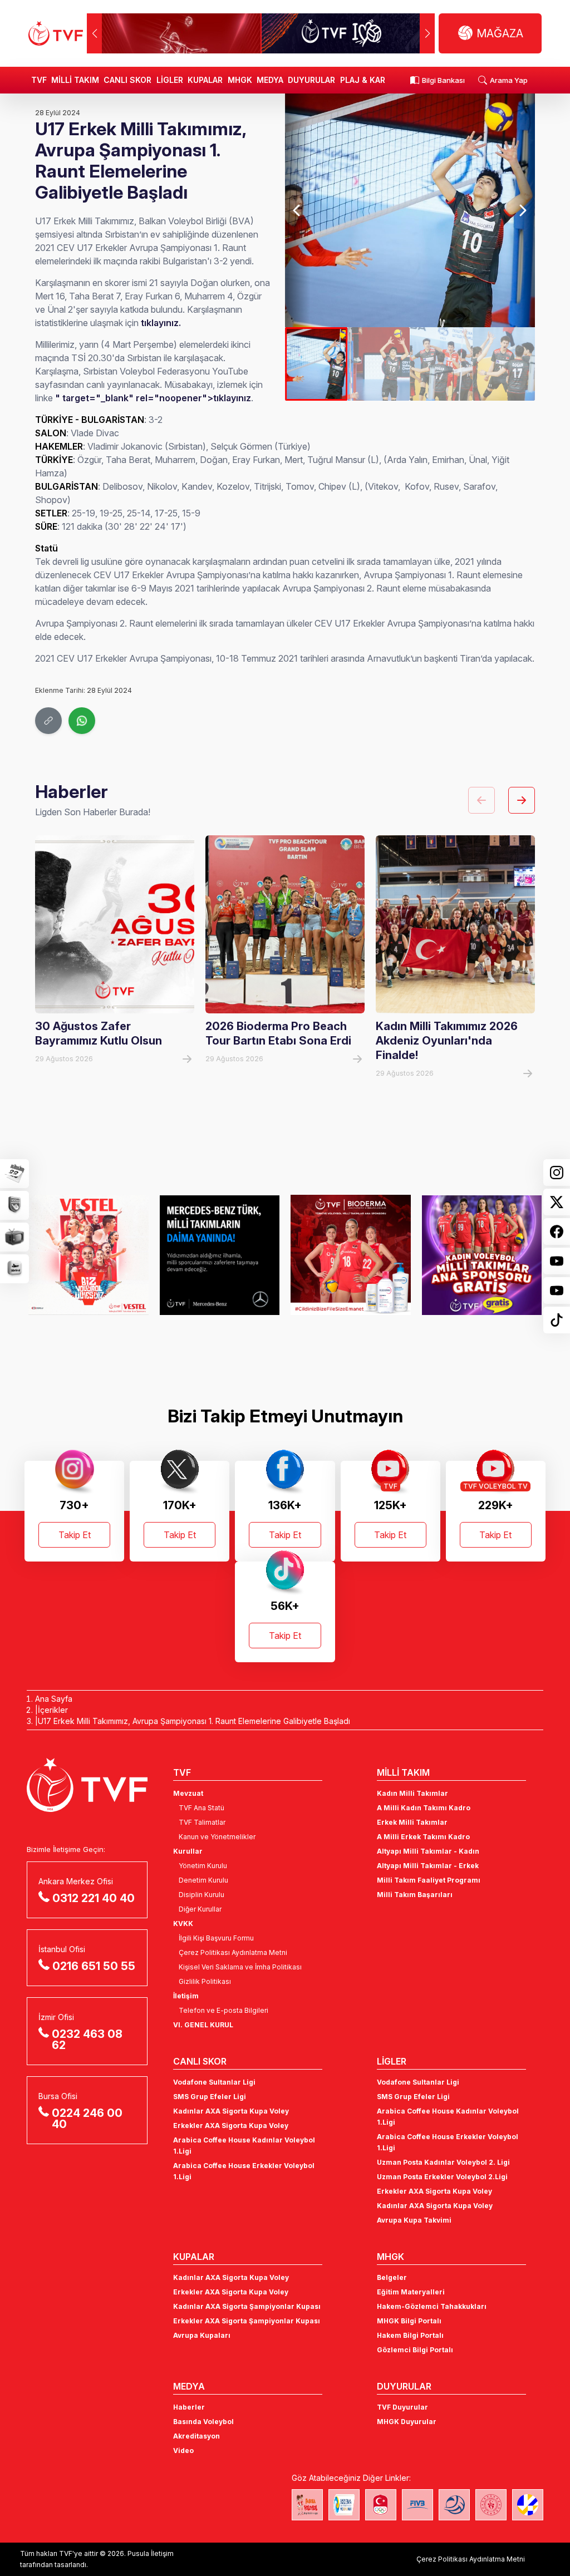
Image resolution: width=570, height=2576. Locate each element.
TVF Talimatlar (202, 1822)
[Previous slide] (298, 210)
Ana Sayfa (54, 1699)
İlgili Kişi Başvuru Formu (216, 1938)
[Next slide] (522, 210)
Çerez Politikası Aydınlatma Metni (233, 1952)
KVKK (183, 1924)
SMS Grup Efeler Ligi (210, 2097)
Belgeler (392, 2277)
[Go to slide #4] (504, 364)
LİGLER (170, 80)
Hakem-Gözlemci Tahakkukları (432, 2306)
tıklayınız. (161, 323)
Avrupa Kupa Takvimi (414, 2220)
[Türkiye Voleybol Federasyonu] (56, 33)
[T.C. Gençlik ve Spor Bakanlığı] (491, 2505)
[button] (427, 33)
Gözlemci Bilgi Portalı (415, 2350)
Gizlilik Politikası (205, 1981)
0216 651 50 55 (94, 1966)
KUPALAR (205, 80)
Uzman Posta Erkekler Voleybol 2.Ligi (442, 2177)
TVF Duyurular (402, 2407)
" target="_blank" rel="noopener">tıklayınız (153, 398)
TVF (39, 80)
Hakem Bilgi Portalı (410, 2335)
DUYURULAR (311, 80)
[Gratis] (477, 1255)
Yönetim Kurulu (203, 1866)
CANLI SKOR (127, 80)
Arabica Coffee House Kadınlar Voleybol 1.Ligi (244, 2146)
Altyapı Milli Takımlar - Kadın (428, 1851)
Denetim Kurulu (203, 1880)
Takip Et (75, 1535)
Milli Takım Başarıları (415, 1895)
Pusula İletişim (151, 2553)
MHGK (240, 80)
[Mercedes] (215, 1255)
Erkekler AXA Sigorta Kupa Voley (231, 2126)
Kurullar (188, 1851)
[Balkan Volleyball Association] (454, 2505)
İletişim (186, 1996)
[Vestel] (83, 1255)
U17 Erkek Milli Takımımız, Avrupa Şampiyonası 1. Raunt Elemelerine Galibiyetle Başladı (194, 1721)
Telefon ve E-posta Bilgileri (223, 2010)
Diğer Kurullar (200, 1909)
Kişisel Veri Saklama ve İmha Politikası (240, 1967)
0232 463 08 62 (87, 2040)
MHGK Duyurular (407, 2422)
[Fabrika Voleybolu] (307, 2505)
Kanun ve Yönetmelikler (217, 1837)
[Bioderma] (346, 1255)
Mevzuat (188, 1793)
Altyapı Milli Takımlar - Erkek (428, 1866)
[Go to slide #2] (379, 364)
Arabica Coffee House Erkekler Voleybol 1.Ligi (244, 2171)
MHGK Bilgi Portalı (409, 2321)
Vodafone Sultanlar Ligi (214, 2082)
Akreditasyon (196, 2436)
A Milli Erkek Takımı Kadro (423, 1837)
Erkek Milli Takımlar (412, 1822)
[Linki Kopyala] (48, 721)
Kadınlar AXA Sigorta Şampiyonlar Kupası (247, 2306)
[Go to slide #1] (316, 364)
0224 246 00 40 (87, 2119)
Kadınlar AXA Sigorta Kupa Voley (231, 2111)
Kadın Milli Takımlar (412, 1793)
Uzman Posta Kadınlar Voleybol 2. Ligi (443, 2162)
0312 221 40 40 (94, 1898)
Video (183, 2451)
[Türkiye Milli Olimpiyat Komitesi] (381, 2505)
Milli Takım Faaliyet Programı (429, 1880)
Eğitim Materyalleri (411, 2292)
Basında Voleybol (203, 2422)
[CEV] (528, 2505)
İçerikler (53, 1710)
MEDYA (270, 80)
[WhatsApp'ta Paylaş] (82, 721)
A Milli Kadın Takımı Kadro (424, 1808)
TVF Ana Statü (202, 1808)
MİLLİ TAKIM (75, 80)
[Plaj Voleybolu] (344, 2505)
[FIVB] (417, 2505)
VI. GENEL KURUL (203, 2025)
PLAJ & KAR (363, 80)
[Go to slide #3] (441, 364)
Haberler (189, 2407)
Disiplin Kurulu (202, 1895)
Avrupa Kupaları (202, 2335)
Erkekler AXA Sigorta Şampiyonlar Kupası (247, 2321)
